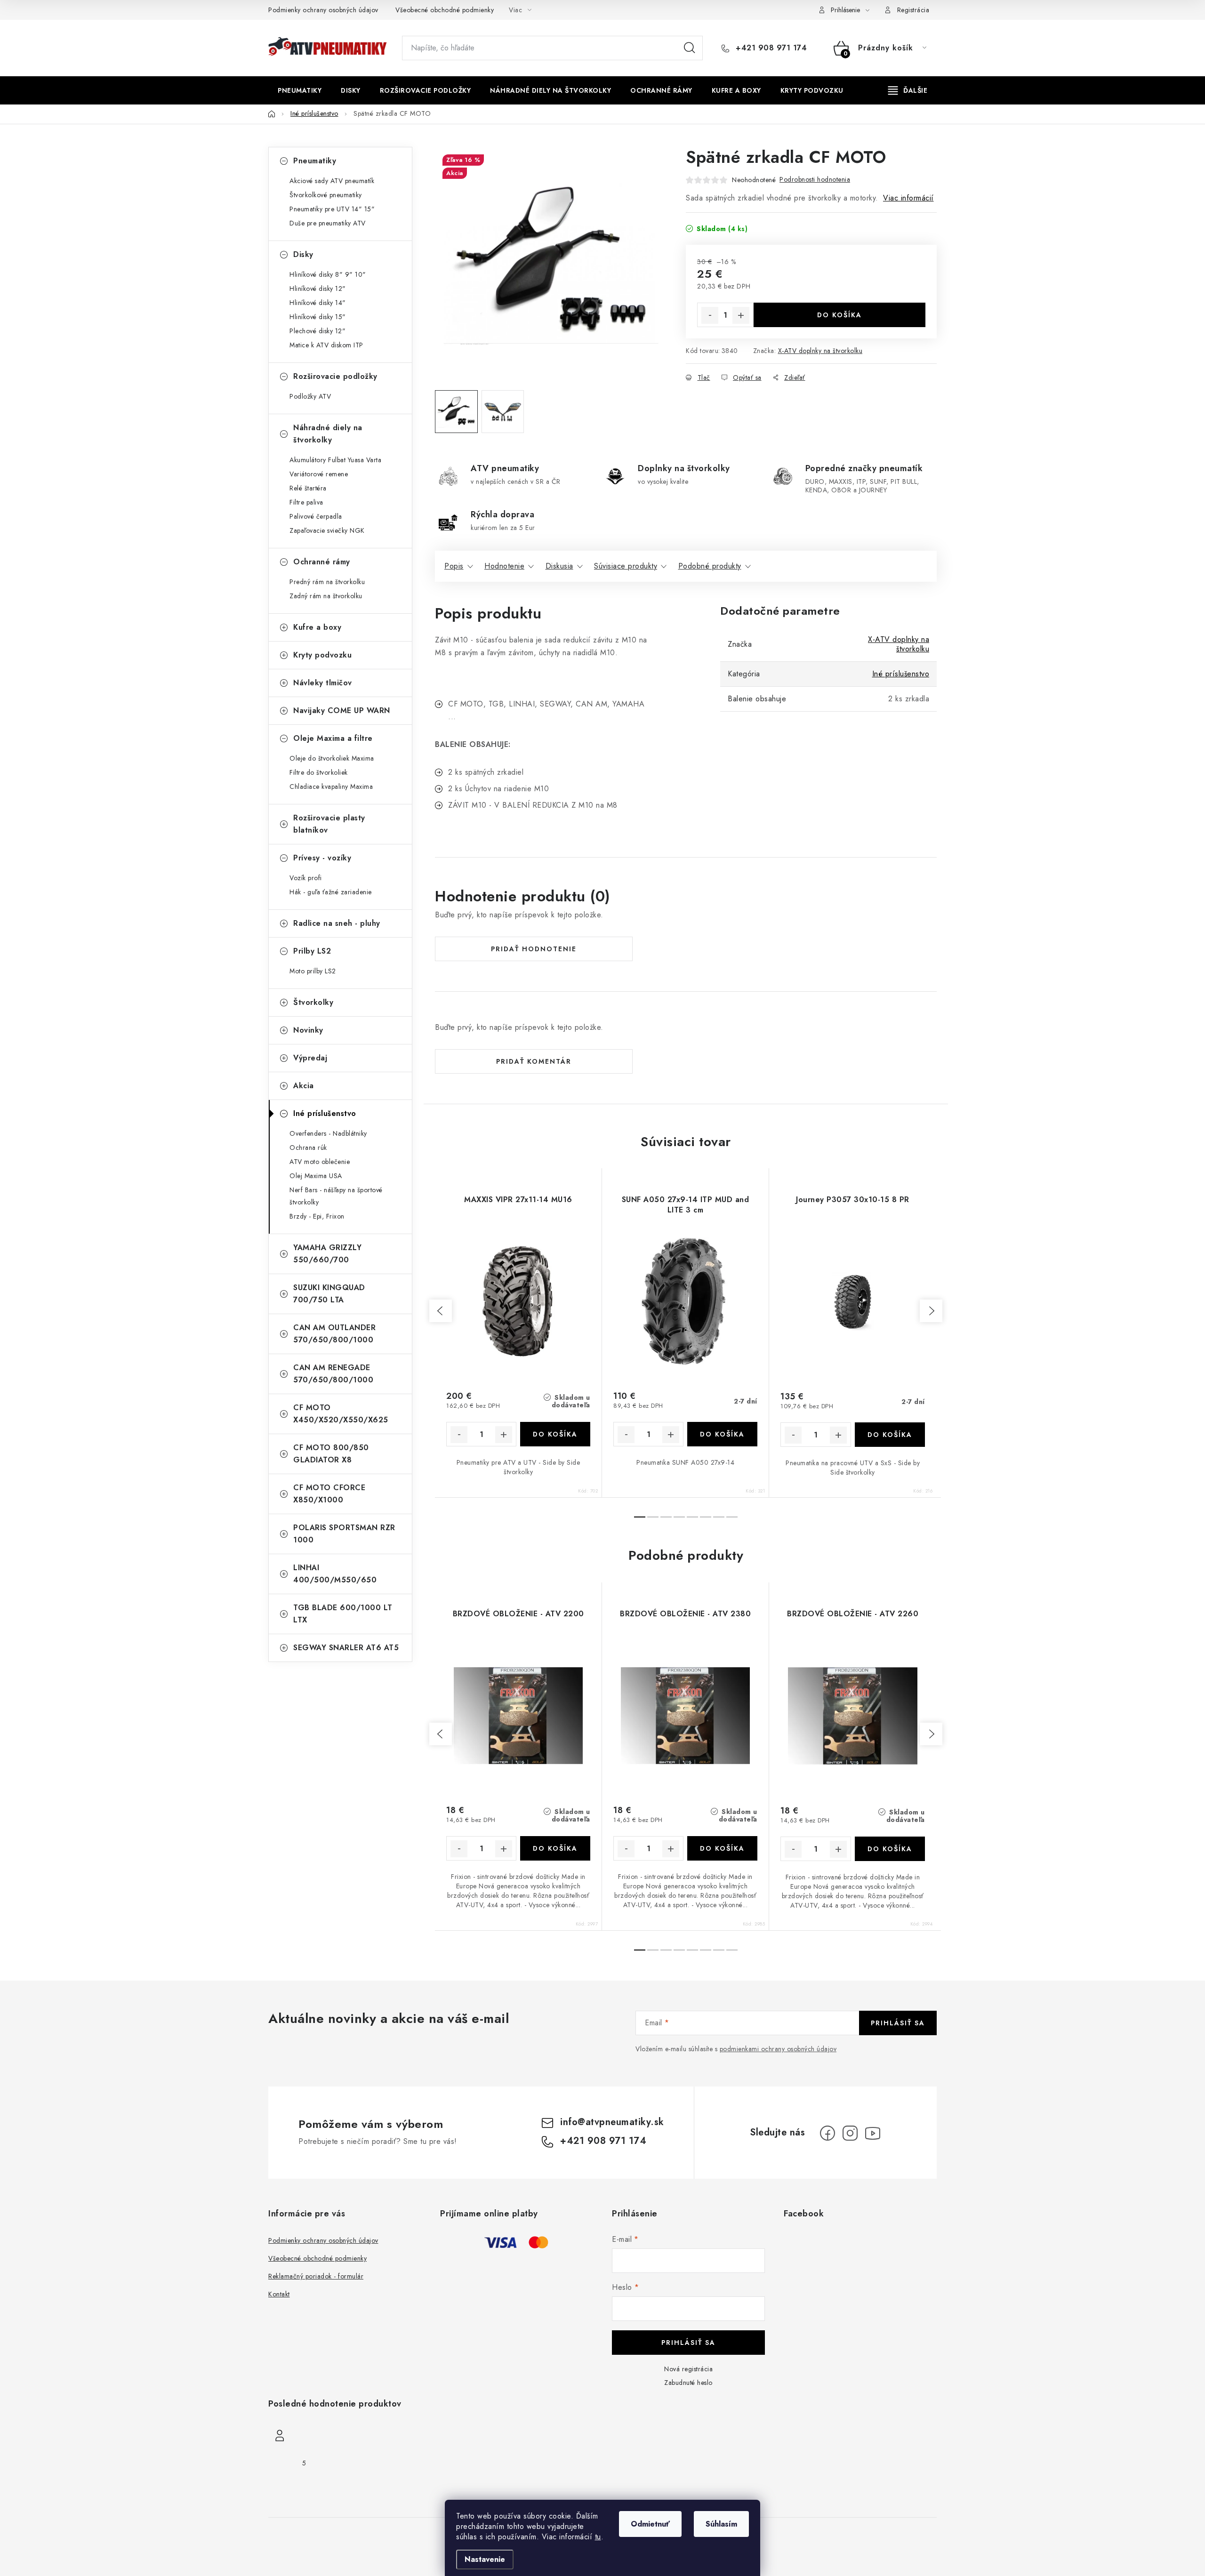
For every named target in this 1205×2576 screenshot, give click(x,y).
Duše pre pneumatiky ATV (328, 223)
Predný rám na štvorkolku (327, 582)
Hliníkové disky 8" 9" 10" (328, 274)
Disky (303, 254)
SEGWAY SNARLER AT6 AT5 (346, 1648)
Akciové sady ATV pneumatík (332, 181)
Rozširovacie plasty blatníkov (329, 824)
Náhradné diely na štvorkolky (328, 434)
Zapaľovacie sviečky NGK (327, 530)
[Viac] (908, 90)
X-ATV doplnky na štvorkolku (820, 351)
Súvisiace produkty (626, 566)
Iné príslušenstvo (325, 1113)
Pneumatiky (315, 161)
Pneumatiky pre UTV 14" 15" (332, 209)
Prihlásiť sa (898, 2023)
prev (441, 1311)
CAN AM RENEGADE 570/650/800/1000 (333, 1374)
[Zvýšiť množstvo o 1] (741, 315)
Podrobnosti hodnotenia (815, 179)
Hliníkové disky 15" (318, 317)
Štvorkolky (313, 1002)
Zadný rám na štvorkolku (326, 596)
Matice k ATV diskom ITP (326, 345)
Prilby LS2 (312, 951)
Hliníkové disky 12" (318, 289)
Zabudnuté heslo (688, 2383)
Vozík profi (306, 878)
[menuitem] (300, 90)
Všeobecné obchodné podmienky (445, 10)
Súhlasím (721, 2524)
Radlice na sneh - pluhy (337, 923)
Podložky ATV (310, 396)
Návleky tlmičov (323, 683)
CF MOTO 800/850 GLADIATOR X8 (331, 1454)
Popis (454, 566)
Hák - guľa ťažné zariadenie (331, 892)
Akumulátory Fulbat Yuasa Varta (335, 460)
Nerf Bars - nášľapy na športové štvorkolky (336, 1196)
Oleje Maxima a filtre (333, 738)
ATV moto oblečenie (320, 1162)
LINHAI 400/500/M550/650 (335, 1574)
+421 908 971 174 (770, 48)
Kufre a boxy (317, 627)
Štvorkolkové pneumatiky (326, 195)
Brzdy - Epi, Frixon (317, 1216)
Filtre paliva (306, 502)
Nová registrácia (688, 2369)
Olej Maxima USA (316, 1176)
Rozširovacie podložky (335, 376)
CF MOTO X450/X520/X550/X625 (341, 1414)
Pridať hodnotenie (534, 949)
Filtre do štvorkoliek (319, 772)
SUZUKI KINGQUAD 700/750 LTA (329, 1294)
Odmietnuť (650, 2524)
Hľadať (690, 48)
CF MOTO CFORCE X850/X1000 (329, 1494)
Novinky (308, 1030)
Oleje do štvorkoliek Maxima (332, 758)
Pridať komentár (534, 1061)
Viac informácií (908, 198)
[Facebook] (827, 2133)
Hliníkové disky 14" (318, 303)
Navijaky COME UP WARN (342, 710)
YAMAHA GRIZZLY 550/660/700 (327, 1254)
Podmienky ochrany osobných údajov (323, 10)
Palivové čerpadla (316, 516)
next (931, 1311)
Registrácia (913, 10)
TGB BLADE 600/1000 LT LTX (343, 1614)
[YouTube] (873, 2133)
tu (598, 2537)
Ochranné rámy (322, 562)
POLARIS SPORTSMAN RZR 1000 (344, 1534)
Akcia (304, 1086)
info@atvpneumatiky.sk (612, 2122)
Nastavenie (485, 2559)
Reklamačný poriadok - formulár (316, 2276)
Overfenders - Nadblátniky (328, 1133)
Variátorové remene (319, 474)
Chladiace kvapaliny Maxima (331, 786)
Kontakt (279, 2294)
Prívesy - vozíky (322, 858)
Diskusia (559, 566)
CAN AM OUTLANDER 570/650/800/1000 (334, 1334)
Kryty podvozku (322, 655)
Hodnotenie (504, 566)
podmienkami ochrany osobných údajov (778, 2049)
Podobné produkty (710, 566)
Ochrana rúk (308, 1148)
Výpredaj (310, 1058)
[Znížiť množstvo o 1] (710, 315)
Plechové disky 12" (317, 331)
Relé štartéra (308, 488)
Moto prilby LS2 (313, 971)
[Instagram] (850, 2133)
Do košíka (839, 315)
